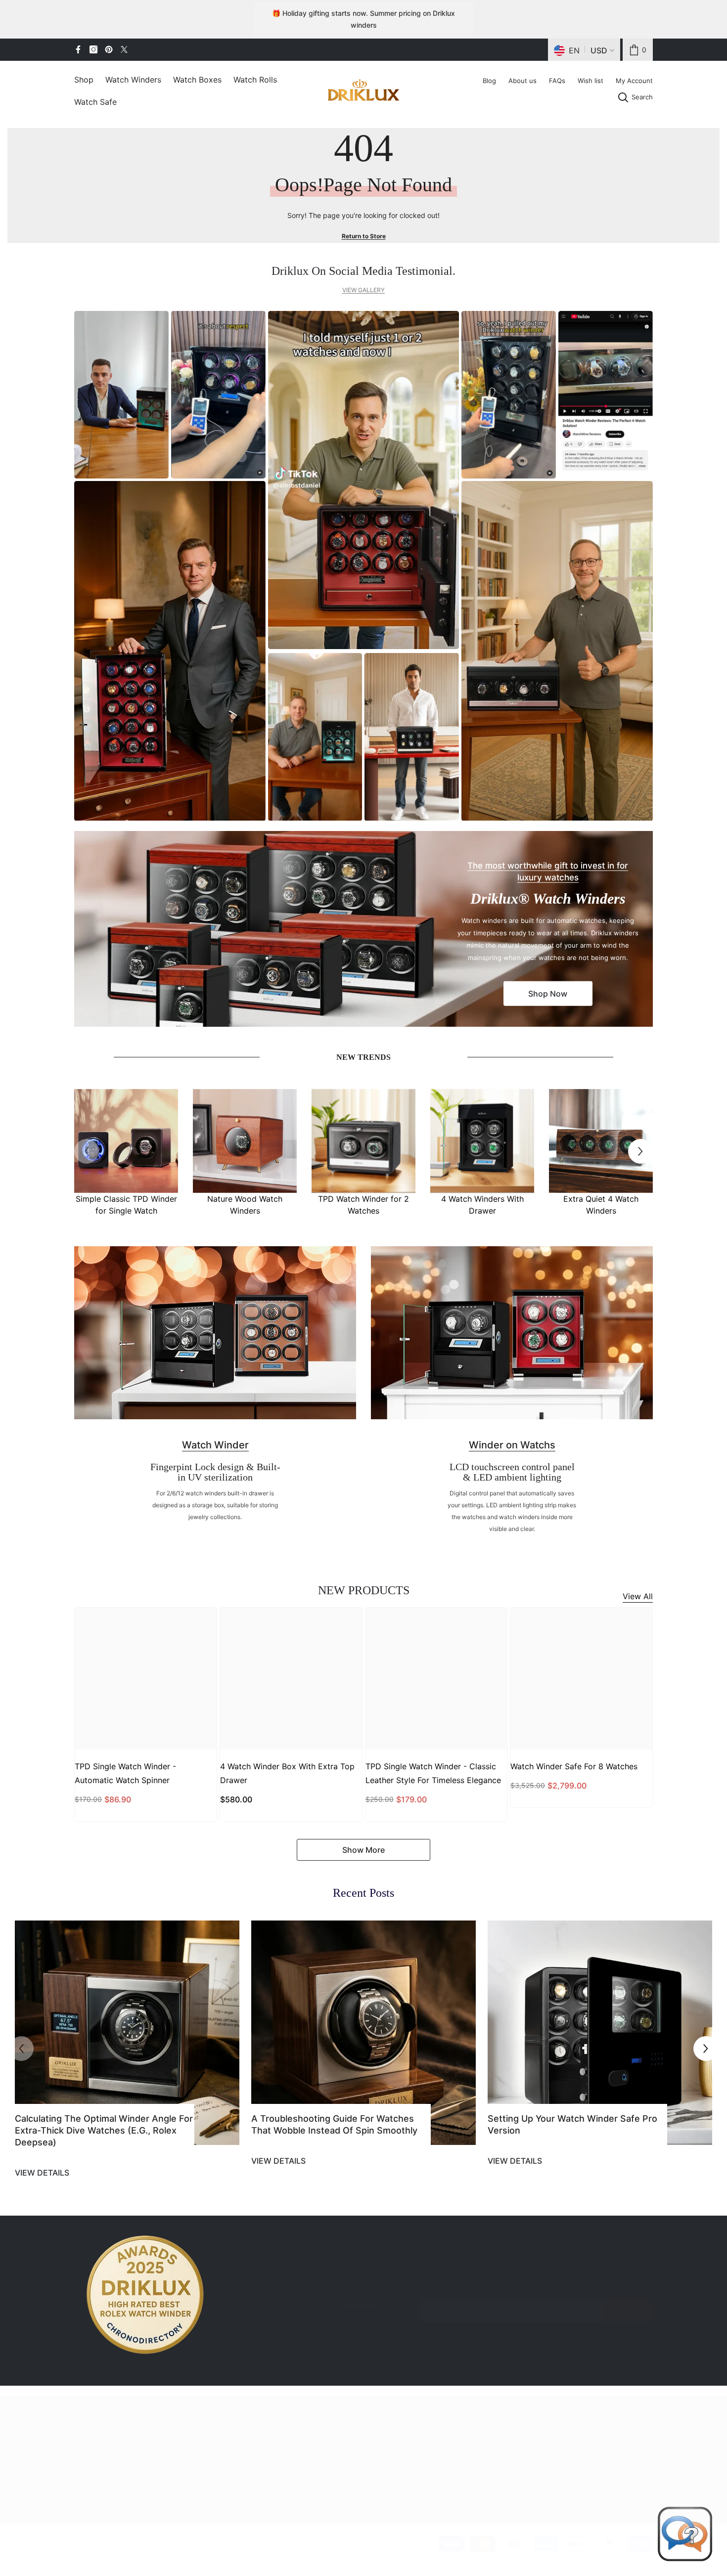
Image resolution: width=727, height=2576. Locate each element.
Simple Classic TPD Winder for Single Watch (126, 1205)
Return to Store (364, 236)
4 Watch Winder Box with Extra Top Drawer (287, 1773)
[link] (638, 50)
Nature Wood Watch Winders (245, 1205)
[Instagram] (93, 49)
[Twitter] (124, 49)
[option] (126, 1152)
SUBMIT (628, 2311)
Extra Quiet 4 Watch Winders (601, 1205)
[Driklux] (363, 929)
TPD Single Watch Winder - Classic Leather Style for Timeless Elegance (433, 1773)
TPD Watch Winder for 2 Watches (363, 1205)
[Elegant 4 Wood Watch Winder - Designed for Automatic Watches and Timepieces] (601, 1141)
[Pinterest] (109, 49)
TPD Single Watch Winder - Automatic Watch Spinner (125, 1773)
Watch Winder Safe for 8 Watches (574, 1766)
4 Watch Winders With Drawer (482, 1205)
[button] (640, 1151)
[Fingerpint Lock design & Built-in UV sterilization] (215, 1333)
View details (42, 2173)
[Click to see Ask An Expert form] (685, 2534)
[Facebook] (78, 49)
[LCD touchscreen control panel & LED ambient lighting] (512, 1333)
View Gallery (363, 290)
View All (638, 1596)
